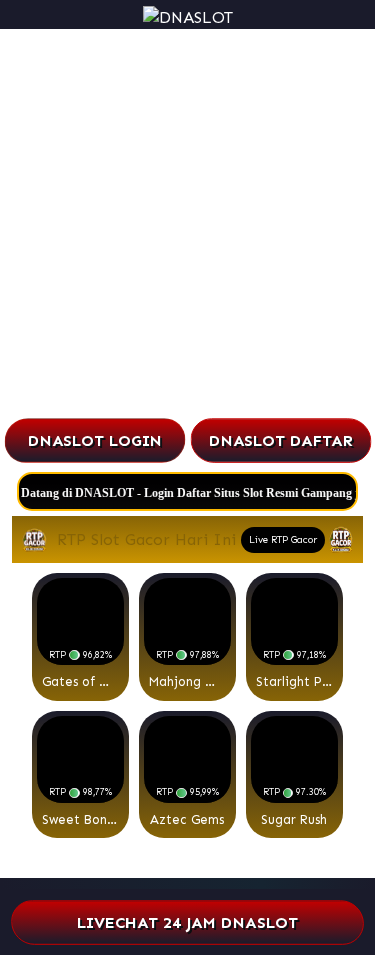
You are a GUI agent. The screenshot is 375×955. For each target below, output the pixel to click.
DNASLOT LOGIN (94, 440)
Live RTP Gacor (283, 540)
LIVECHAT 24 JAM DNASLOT (188, 922)
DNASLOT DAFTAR (280, 440)
